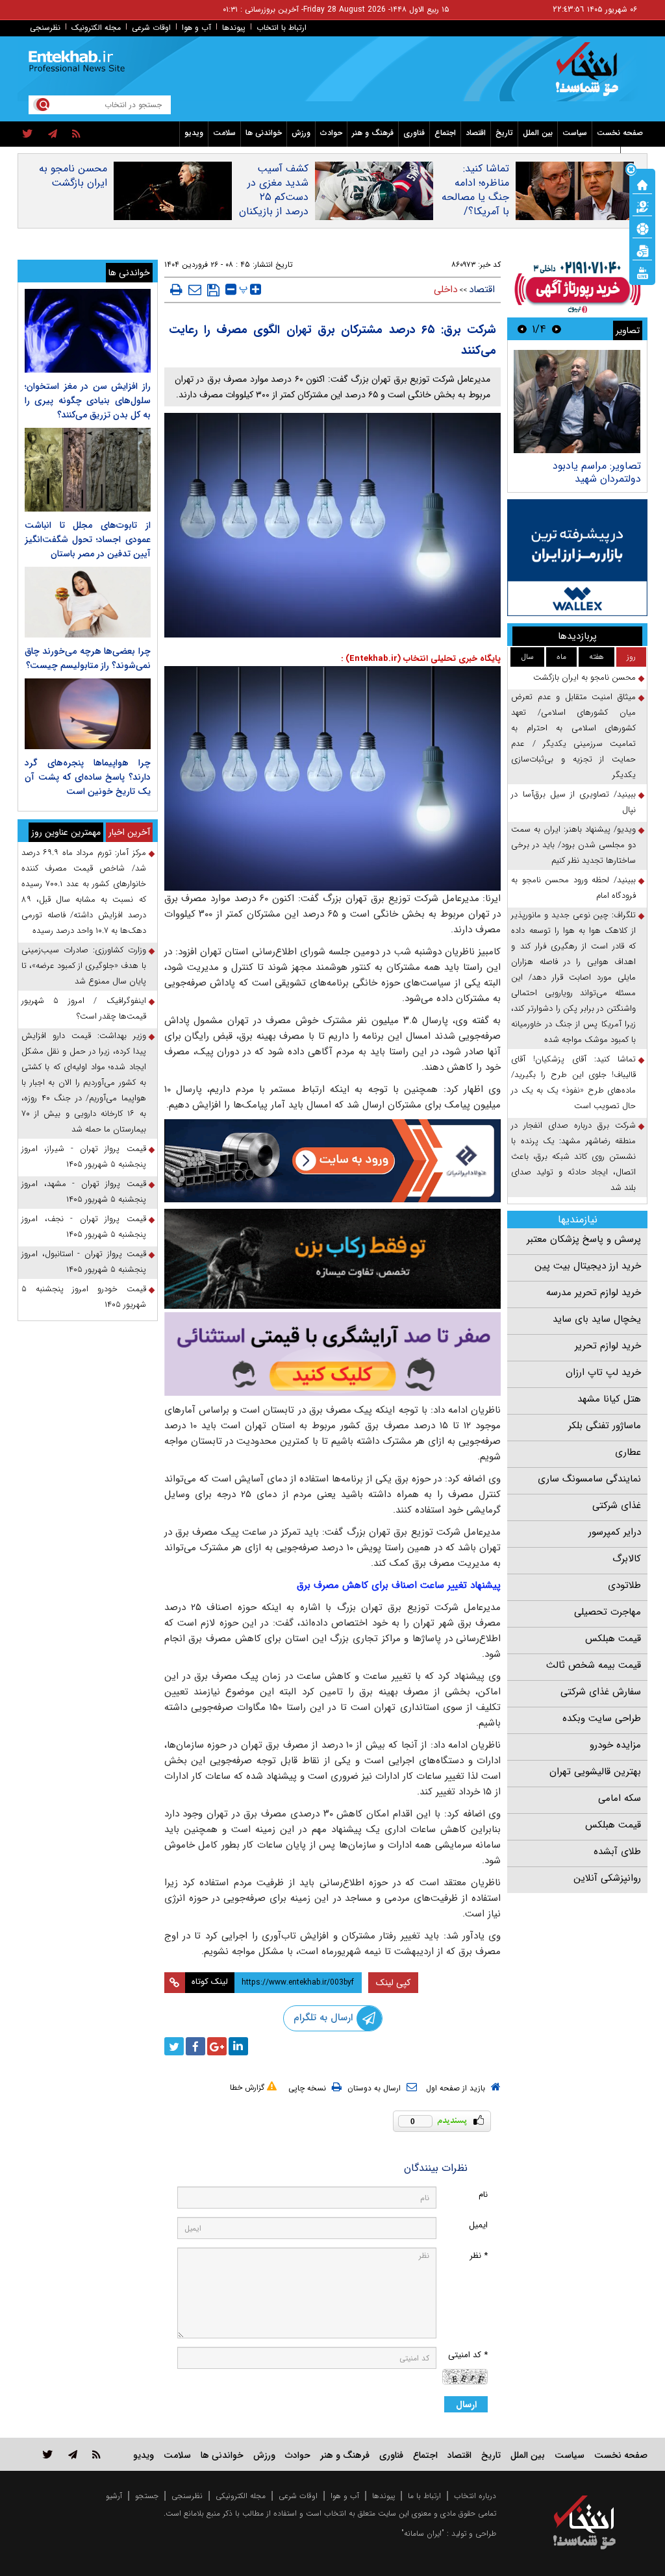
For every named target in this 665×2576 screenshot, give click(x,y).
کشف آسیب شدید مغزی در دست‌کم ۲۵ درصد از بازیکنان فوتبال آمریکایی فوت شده (273, 204)
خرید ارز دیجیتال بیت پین (588, 1266)
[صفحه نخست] (642, 184)
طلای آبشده (617, 1851)
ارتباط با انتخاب (282, 28)
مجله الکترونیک (96, 28)
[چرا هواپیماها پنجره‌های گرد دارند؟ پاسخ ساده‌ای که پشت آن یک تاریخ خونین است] (88, 714)
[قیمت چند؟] (642, 206)
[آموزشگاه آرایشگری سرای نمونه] (333, 1354)
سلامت (224, 133)
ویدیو (194, 133)
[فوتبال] (642, 228)
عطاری (628, 1452)
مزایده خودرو (615, 1745)
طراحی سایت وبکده (602, 1718)
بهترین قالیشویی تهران (595, 1772)
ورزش (301, 133)
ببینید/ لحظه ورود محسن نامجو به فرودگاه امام (573, 888)
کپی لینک (393, 1983)
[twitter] (28, 134)
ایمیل (478, 2225)
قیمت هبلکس (613, 1639)
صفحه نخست (620, 133)
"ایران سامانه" (423, 2533)
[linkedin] (238, 2046)
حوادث (331, 133)
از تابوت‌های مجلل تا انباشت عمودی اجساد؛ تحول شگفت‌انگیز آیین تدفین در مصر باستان (88, 539)
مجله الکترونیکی (241, 2496)
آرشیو (114, 2496)
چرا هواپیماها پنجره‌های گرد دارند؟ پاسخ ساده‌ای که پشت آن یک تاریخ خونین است (88, 777)
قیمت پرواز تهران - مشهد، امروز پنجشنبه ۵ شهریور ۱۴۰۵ (84, 1192)
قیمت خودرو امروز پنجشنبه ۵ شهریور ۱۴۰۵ (84, 1297)
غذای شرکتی (617, 1505)
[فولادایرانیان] (333, 1161)
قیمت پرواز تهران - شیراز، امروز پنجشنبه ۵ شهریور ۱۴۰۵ (84, 1157)
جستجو (147, 2496)
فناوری (414, 133)
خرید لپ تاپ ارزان (603, 1372)
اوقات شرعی (151, 28)
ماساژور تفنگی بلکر (605, 1426)
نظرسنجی (45, 28)
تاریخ (504, 133)
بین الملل (538, 133)
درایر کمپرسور (615, 1532)
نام (483, 2195)
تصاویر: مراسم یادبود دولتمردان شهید (597, 472)
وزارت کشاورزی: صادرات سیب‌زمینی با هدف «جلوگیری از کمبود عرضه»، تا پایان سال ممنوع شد (84, 966)
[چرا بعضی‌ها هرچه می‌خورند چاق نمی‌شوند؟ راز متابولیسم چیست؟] (88, 602)
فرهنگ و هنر (373, 133)
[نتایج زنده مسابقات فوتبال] (642, 272)
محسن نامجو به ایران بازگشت (73, 176)
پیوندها (234, 28)
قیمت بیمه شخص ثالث (594, 1665)
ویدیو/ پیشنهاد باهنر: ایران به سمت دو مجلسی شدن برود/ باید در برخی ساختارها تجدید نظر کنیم (573, 845)
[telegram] (53, 134)
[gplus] (217, 2046)
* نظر (479, 2256)
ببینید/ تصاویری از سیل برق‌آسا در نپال (573, 802)
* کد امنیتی (468, 2355)
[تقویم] (642, 250)
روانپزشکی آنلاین (607, 1878)
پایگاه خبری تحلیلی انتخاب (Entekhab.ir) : (421, 659)
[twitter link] (48, 2454)
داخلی (445, 290)
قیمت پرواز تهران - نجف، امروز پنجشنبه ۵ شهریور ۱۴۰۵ (84, 1227)
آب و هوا (196, 28)
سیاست (575, 133)
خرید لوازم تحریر (608, 1346)
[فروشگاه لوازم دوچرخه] (333, 1258)
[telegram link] (73, 2454)
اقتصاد (476, 133)
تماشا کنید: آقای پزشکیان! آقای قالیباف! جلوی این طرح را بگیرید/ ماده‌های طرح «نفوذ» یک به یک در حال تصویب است (573, 1083)
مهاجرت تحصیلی (608, 1612)
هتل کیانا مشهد (609, 1399)
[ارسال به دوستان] (195, 290)
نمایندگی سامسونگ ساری (589, 1479)
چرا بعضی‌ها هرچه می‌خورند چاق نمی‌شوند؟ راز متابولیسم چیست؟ (88, 658)
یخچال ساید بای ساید (597, 1319)
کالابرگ (627, 1559)
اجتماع (445, 133)
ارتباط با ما (424, 2496)
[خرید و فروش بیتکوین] (577, 558)
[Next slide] (522, 329)
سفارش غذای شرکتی (601, 1692)
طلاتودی (624, 1585)
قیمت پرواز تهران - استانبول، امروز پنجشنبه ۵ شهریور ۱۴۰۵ (84, 1262)
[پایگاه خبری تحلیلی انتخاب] (591, 75)
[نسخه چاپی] (176, 290)
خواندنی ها (264, 133)
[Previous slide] (557, 329)
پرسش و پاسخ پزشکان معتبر (584, 1239)
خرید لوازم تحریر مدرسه (594, 1293)
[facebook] (195, 2046)
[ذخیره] (213, 290)
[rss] (76, 134)
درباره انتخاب (475, 2496)
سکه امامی (620, 1798)
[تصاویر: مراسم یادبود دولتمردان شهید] (577, 402)
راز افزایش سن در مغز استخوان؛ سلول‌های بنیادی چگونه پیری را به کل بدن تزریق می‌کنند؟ (88, 401)
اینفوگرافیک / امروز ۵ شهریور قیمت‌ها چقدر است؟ (84, 1009)
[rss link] (96, 2454)
